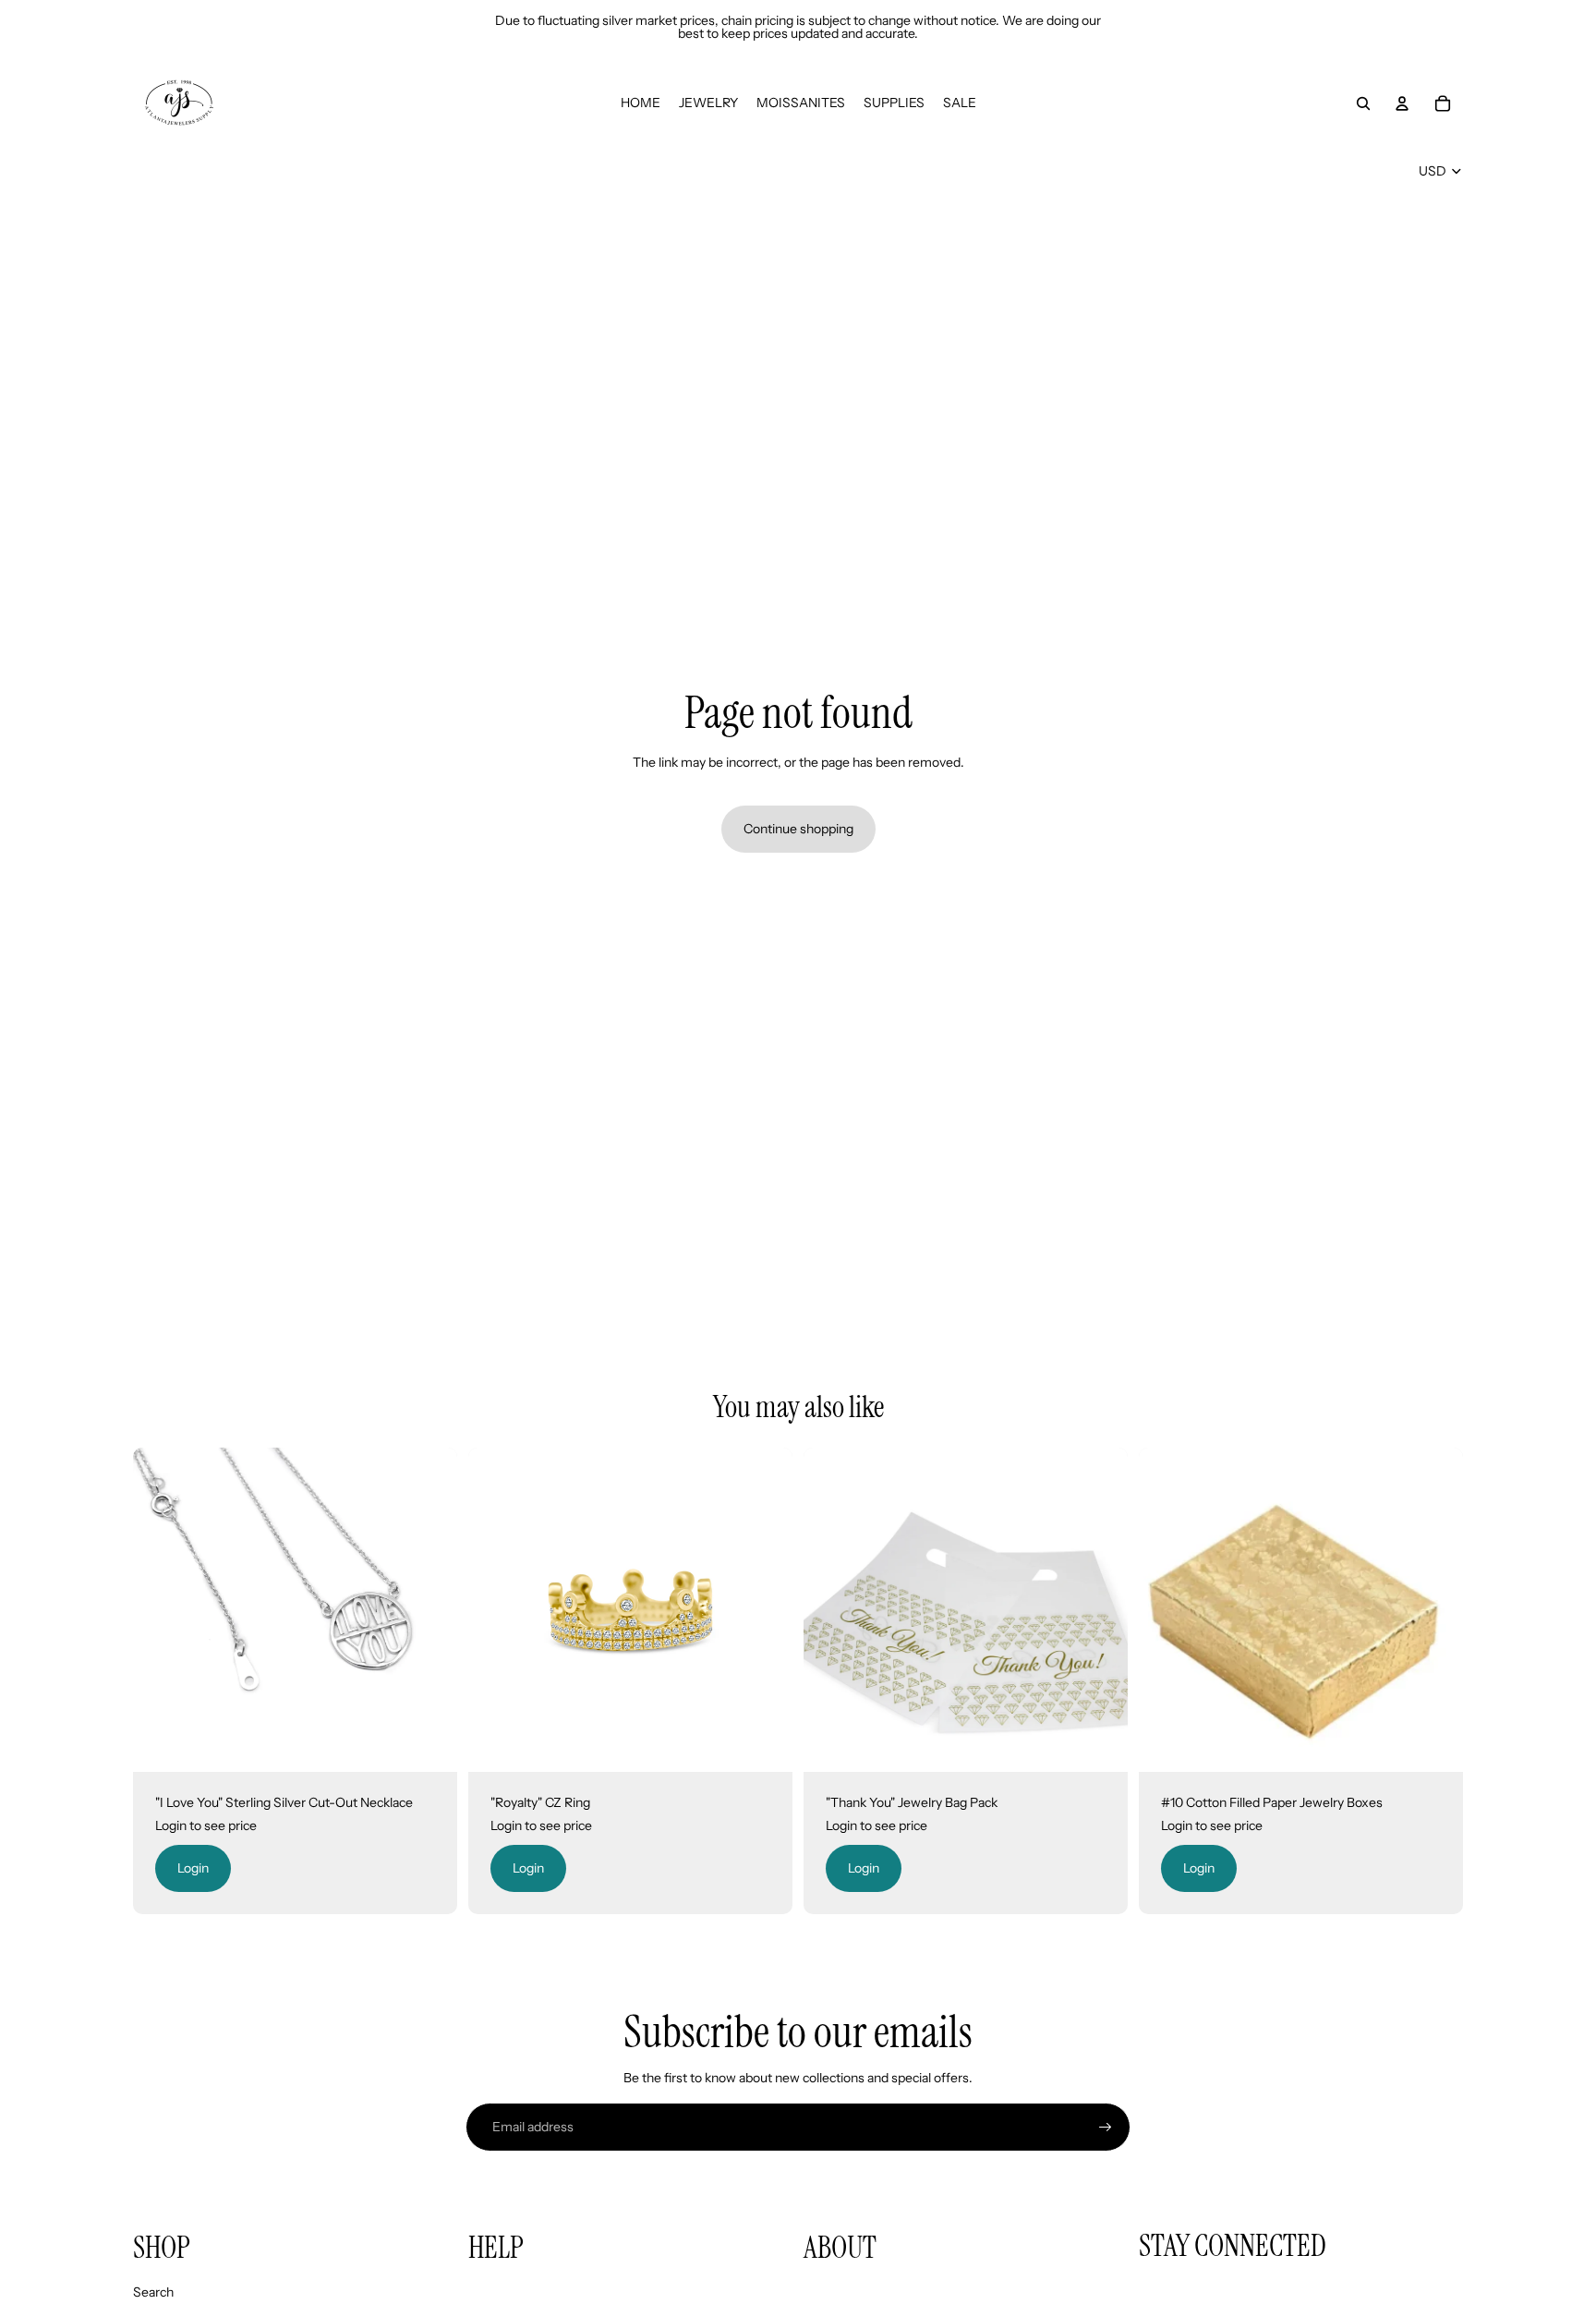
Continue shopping (798, 829)
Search (153, 2292)
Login (193, 1868)
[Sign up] (1106, 2128)
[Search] (1363, 103)
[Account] (1402, 103)
